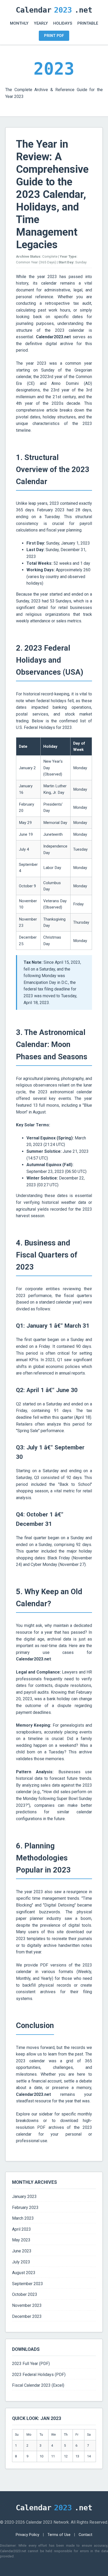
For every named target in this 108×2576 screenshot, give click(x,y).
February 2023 (25, 2207)
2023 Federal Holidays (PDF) (39, 2375)
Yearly (41, 23)
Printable (88, 23)
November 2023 (27, 2305)
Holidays (63, 23)
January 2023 (24, 2196)
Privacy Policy (28, 2535)
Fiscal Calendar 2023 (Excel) (38, 2385)
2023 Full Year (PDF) (31, 2364)
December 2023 (27, 2316)
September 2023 (28, 2284)
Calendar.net (54, 10)
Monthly (19, 23)
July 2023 (21, 2262)
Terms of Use (59, 2535)
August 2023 (24, 2273)
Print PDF (54, 36)
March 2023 (23, 2218)
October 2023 (25, 2294)
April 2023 (21, 2229)
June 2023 (22, 2251)
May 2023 (21, 2240)
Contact (85, 2535)
